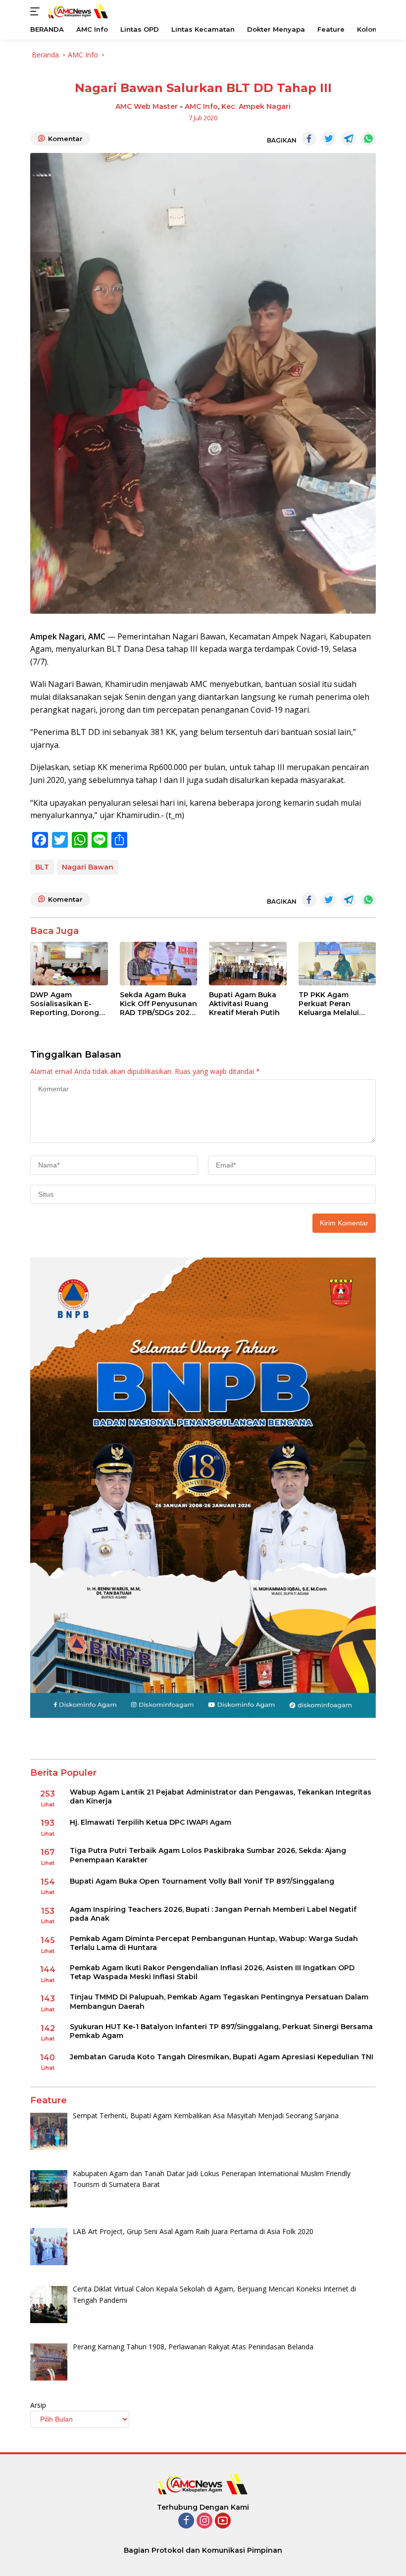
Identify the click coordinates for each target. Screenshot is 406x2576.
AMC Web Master (147, 106)
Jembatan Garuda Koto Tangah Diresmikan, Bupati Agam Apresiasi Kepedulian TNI (222, 2057)
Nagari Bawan (88, 867)
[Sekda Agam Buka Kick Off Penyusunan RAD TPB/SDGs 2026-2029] (159, 964)
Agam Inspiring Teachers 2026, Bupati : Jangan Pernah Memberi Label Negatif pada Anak (213, 1914)
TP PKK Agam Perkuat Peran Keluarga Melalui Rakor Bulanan (329, 1004)
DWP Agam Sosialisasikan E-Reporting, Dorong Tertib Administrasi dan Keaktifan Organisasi (65, 1004)
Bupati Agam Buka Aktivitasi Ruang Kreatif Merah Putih (244, 1004)
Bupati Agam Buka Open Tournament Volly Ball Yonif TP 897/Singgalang (202, 1881)
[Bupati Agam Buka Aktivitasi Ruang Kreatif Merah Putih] (248, 964)
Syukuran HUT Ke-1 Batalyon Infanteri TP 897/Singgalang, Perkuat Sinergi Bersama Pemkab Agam (221, 2031)
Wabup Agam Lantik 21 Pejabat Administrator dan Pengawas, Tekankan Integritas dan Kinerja (221, 1797)
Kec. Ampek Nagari (256, 106)
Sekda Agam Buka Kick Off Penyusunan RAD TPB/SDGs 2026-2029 (158, 1004)
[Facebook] (186, 2521)
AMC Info (201, 106)
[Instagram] (204, 2521)
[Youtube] (223, 2521)
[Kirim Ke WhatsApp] (368, 139)
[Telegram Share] (349, 139)
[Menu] (37, 11)
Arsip (38, 2405)
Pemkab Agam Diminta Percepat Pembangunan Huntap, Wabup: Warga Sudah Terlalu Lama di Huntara (214, 1943)
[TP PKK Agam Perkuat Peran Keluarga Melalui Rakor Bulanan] (337, 964)
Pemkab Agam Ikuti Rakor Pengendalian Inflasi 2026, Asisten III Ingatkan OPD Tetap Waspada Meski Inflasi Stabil (212, 1972)
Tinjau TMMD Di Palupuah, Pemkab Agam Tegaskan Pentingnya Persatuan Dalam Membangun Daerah (219, 2001)
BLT (42, 867)
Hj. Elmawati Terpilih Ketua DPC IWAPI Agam (151, 1822)
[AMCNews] (77, 11)
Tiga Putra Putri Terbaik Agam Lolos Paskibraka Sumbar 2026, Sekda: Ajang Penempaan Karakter (208, 1855)
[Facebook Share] (309, 139)
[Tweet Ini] (329, 139)
